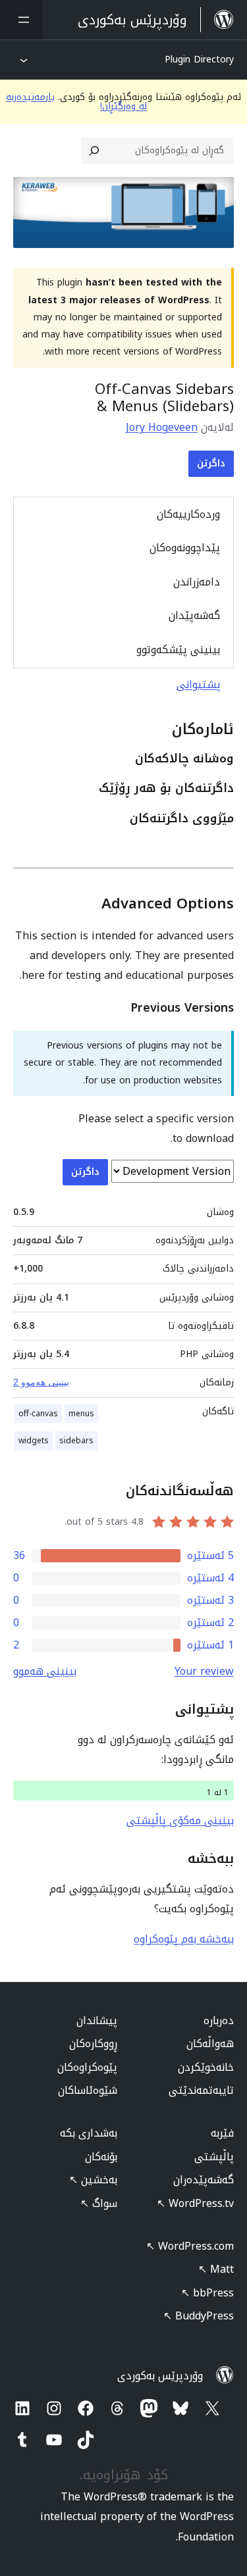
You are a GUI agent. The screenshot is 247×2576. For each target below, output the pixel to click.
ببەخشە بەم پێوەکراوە (184, 1939)
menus (81, 1414)
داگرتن (211, 463)
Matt (216, 2269)
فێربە (222, 2133)
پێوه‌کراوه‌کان (87, 2067)
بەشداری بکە (89, 2133)
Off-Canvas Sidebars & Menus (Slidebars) (164, 398)
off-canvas (38, 1414)
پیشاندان (97, 2020)
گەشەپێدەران (204, 2180)
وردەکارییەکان (188, 514)
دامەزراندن (197, 582)
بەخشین (93, 2180)
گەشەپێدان (194, 615)
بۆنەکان (101, 2157)
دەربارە (219, 2020)
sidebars (76, 1441)
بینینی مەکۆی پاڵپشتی (180, 1821)
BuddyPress (199, 2316)
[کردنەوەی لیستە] (21, 20)
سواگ (99, 2203)
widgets (34, 1441)
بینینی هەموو (45, 1671)
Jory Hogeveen (162, 427)
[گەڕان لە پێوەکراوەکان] (94, 151)
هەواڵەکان (210, 2043)
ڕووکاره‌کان (93, 2043)
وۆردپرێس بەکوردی (160, 2376)
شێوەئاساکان (88, 2090)
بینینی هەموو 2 (41, 1382)
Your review (204, 1671)
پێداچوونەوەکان (185, 548)
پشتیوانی (199, 684)
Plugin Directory (199, 60)
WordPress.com (190, 2246)
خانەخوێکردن (206, 2067)
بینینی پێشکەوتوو (178, 650)
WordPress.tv (195, 2203)
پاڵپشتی (214, 2157)
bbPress (207, 2293)
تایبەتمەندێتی (201, 2090)
